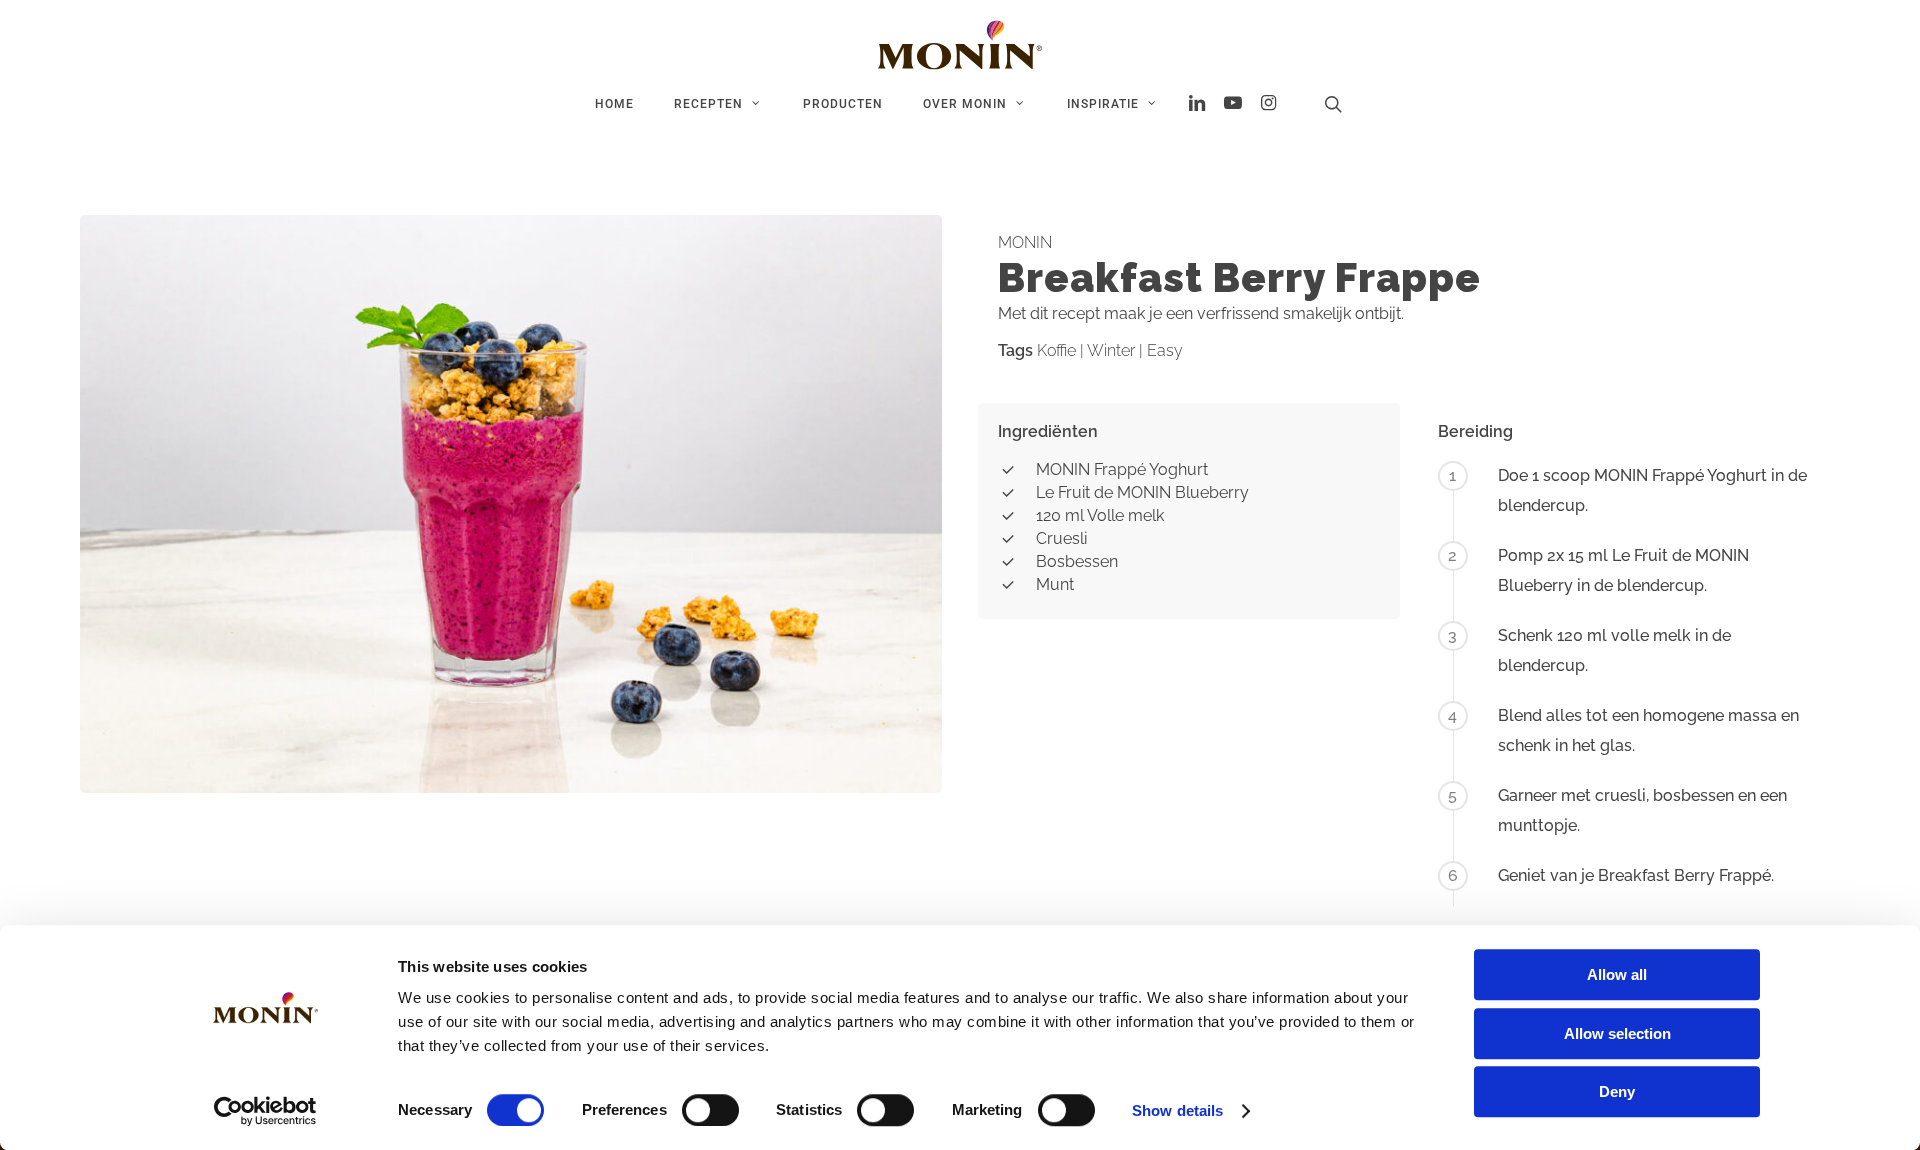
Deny (1617, 1091)
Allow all (1617, 974)
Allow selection (1617, 1033)
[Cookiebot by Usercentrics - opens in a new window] (265, 1111)
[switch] (710, 1110)
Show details (1177, 1110)
